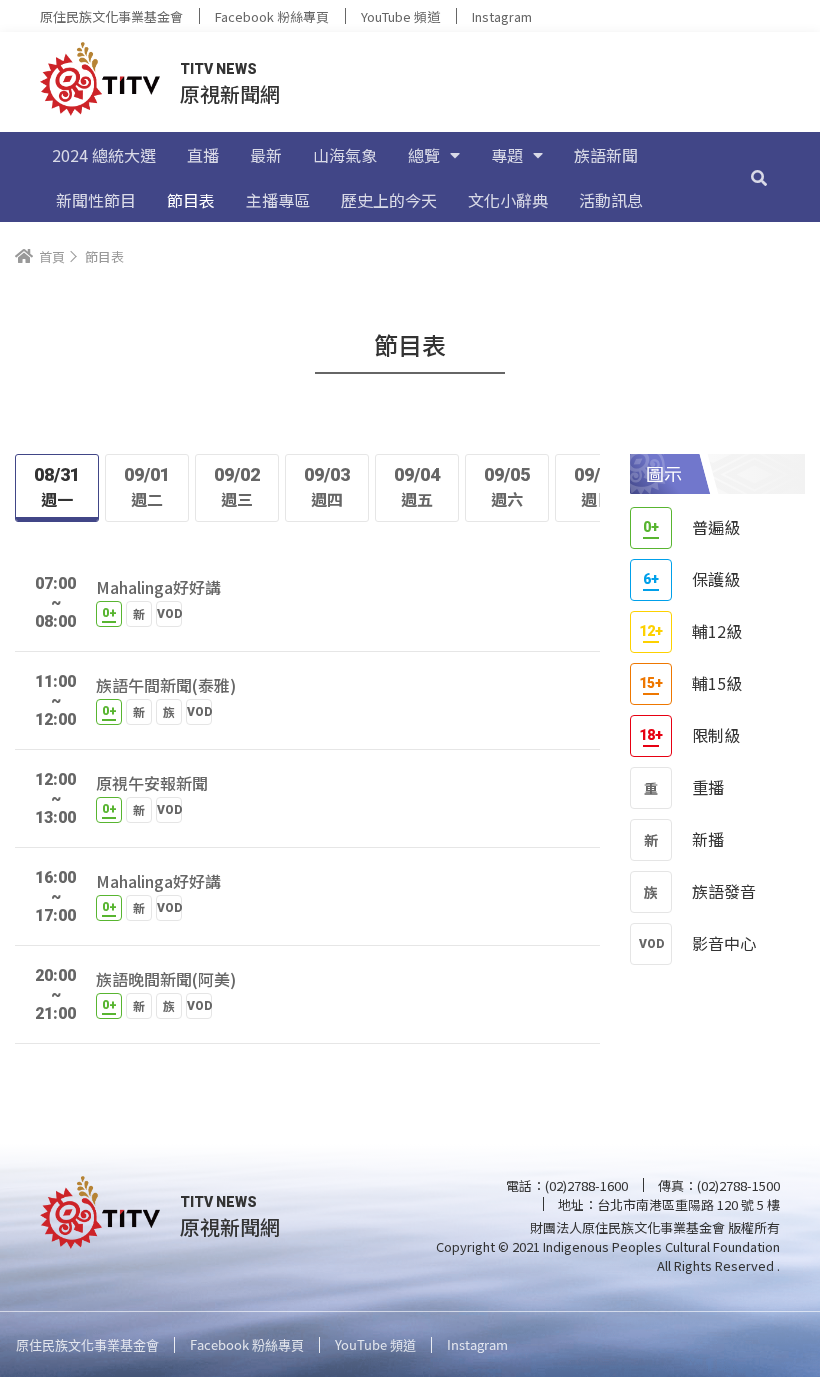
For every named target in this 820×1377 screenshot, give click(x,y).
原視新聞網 (230, 93)
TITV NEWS (218, 69)
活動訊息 (611, 200)
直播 (203, 155)
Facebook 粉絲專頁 (272, 16)
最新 (266, 155)
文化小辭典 (508, 200)
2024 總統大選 (104, 155)
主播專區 (278, 200)
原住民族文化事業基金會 (111, 16)
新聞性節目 (96, 200)
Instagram (502, 16)
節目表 (191, 200)
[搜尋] (759, 177)
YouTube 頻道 (400, 16)
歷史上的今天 (389, 200)
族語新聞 (606, 155)
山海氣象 (345, 155)
